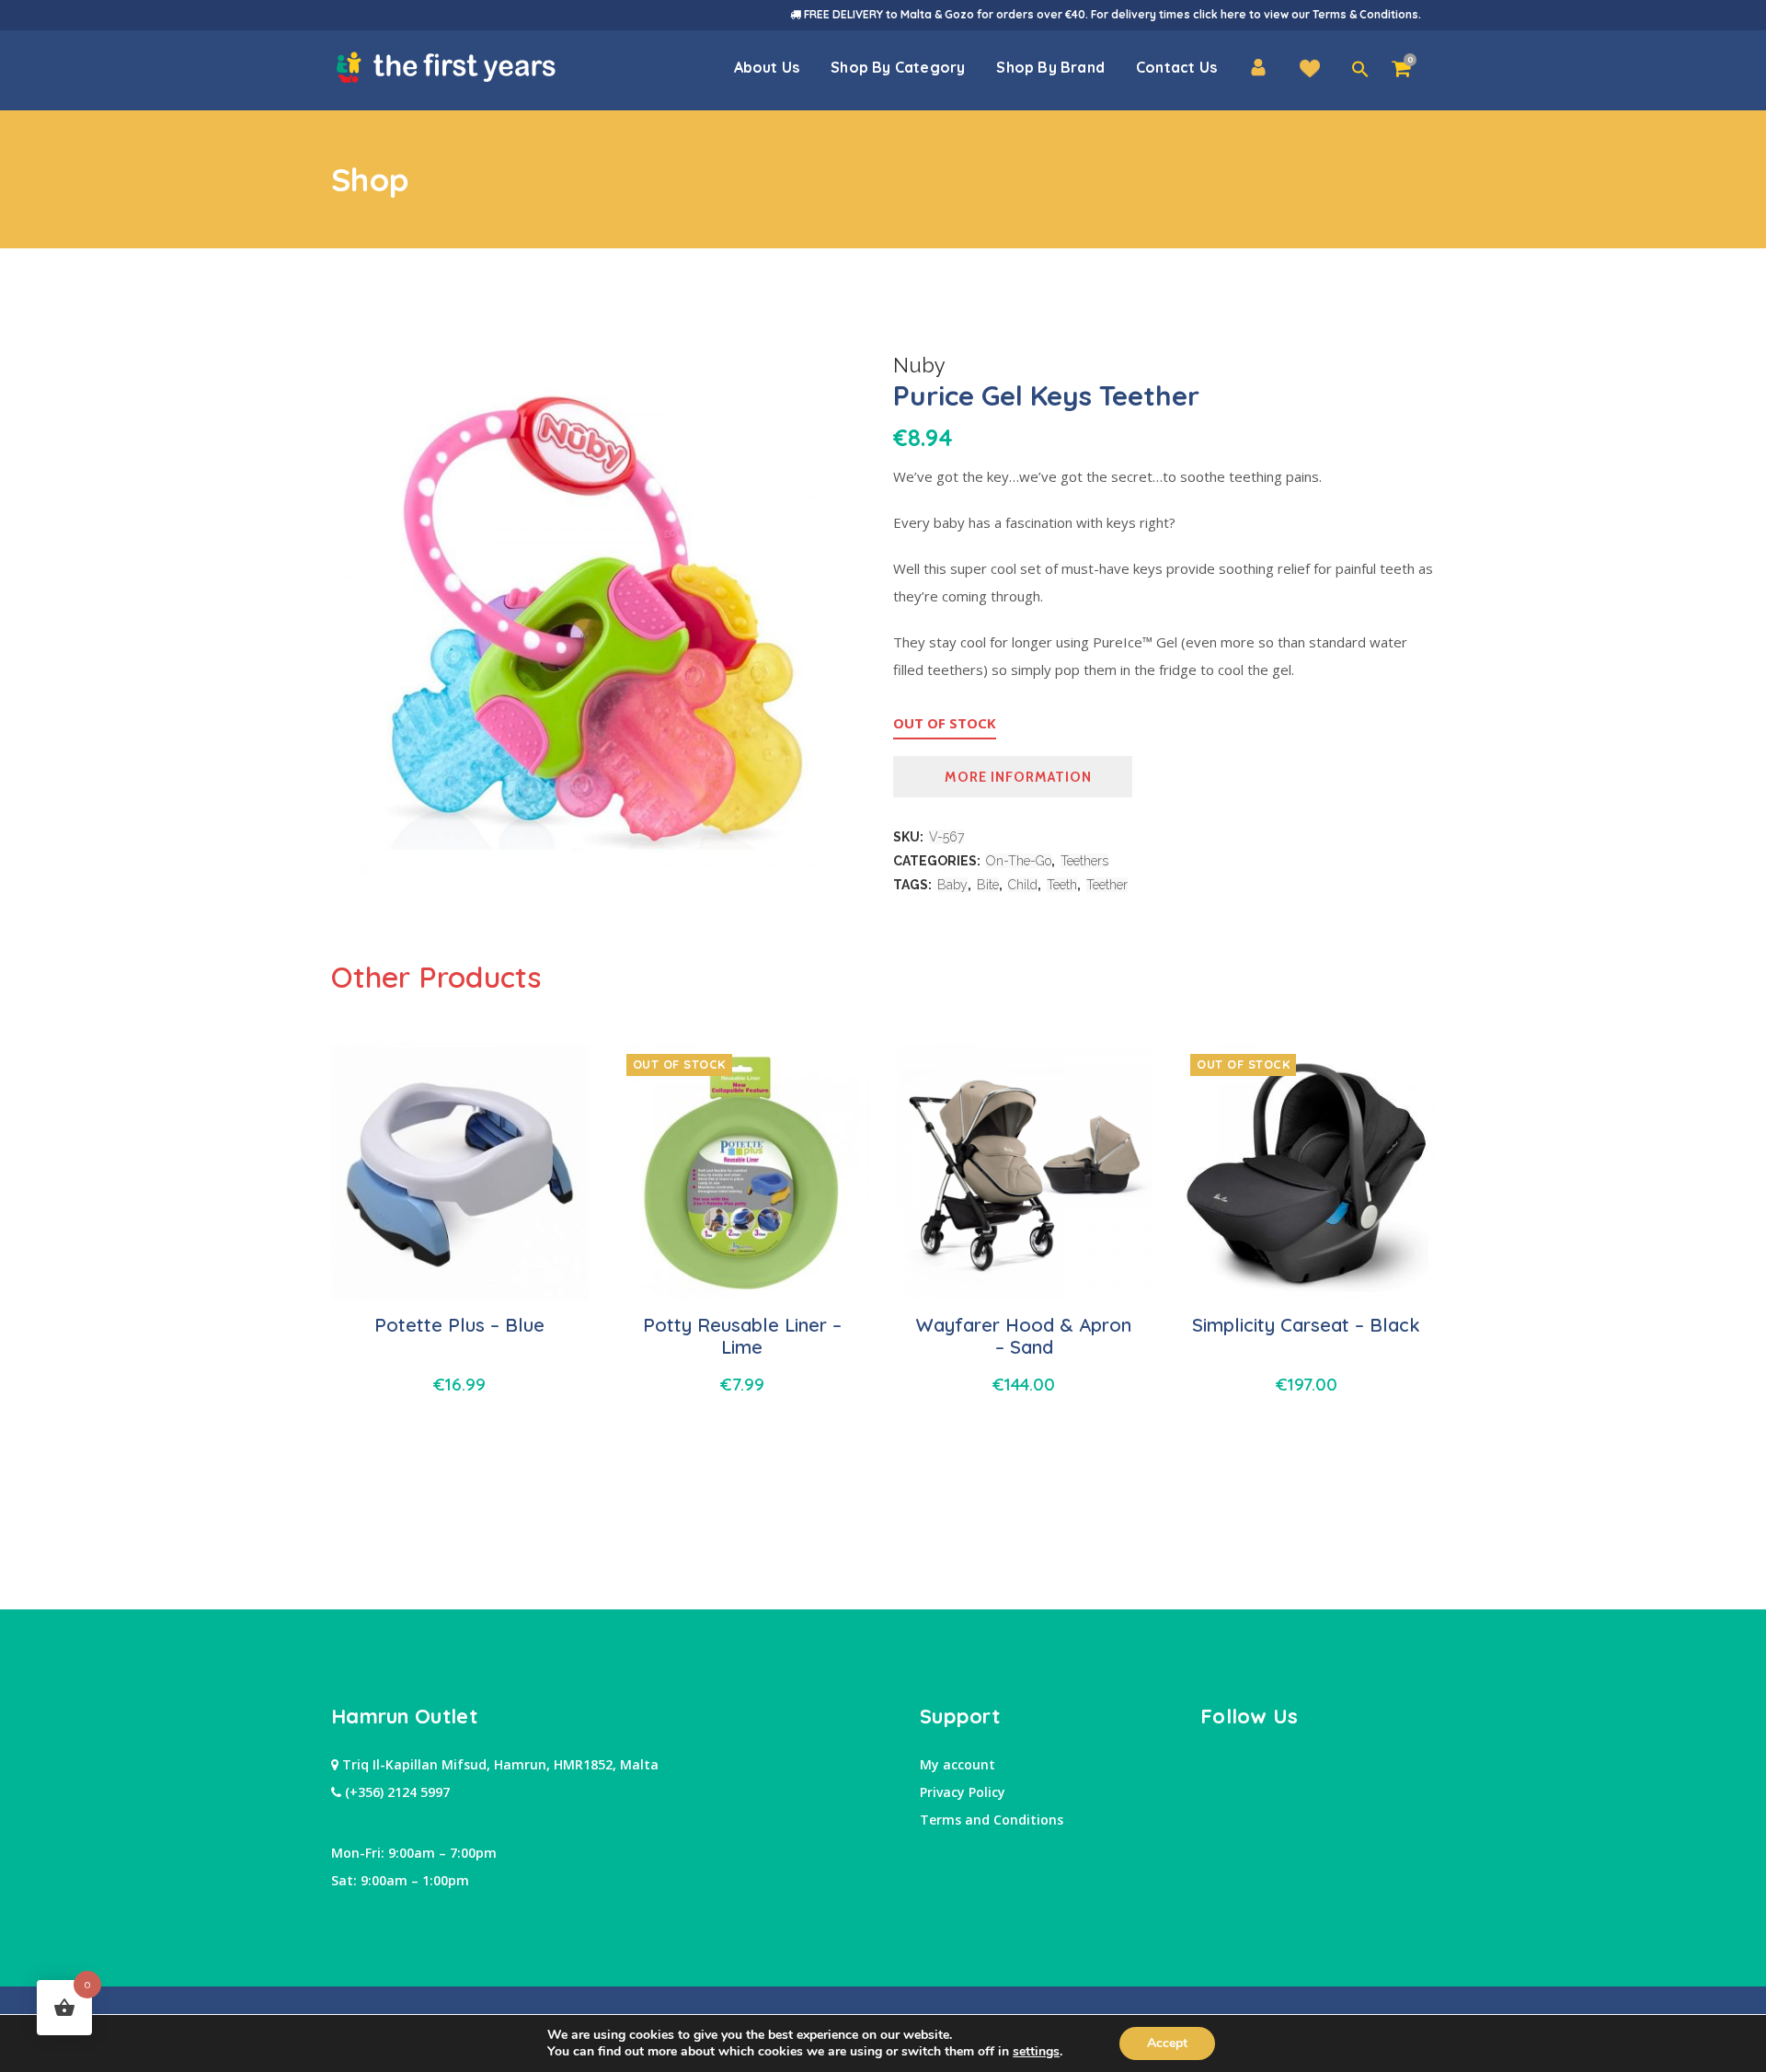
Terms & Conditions (1365, 14)
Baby (952, 885)
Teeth (1062, 885)
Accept (1167, 2043)
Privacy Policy (963, 1792)
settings (1036, 2052)
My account (958, 1764)
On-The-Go (1019, 861)
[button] (1360, 70)
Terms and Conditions (992, 1820)
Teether (1107, 885)
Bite (988, 885)
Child (1023, 885)
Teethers (1084, 861)
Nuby (919, 365)
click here (1220, 14)
